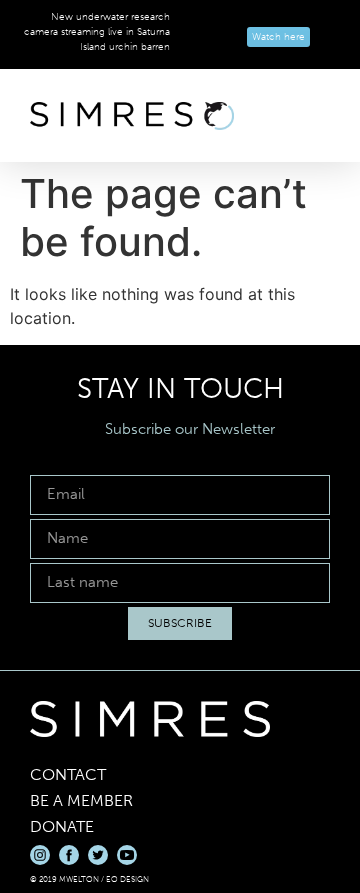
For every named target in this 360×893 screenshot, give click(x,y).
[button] (316, 115)
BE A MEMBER (81, 800)
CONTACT (68, 774)
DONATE (62, 826)
